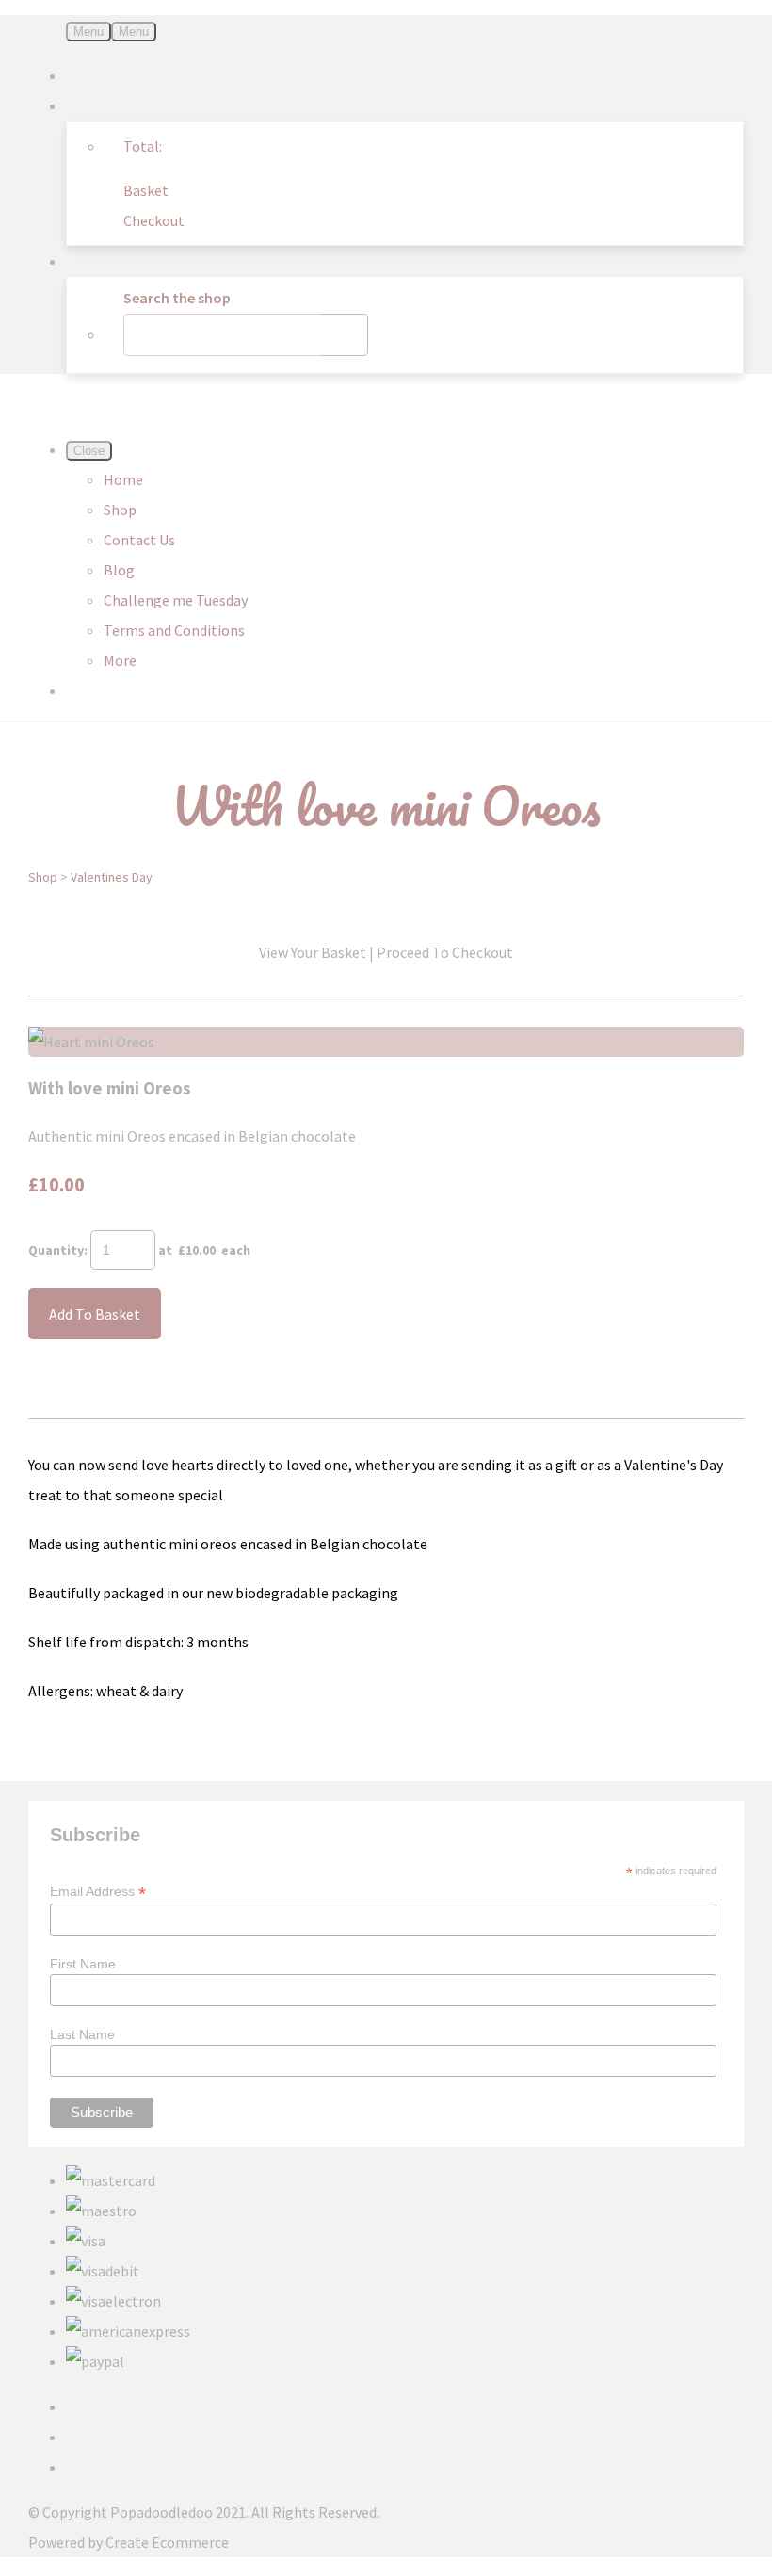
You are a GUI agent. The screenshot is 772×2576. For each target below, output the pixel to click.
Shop (120, 510)
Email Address (98, 1892)
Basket (146, 190)
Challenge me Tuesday (176, 600)
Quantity (56, 1250)
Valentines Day (112, 877)
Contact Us (139, 540)
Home (123, 479)
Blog (119, 570)
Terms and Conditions (174, 630)
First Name (83, 1964)
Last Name (82, 2034)
